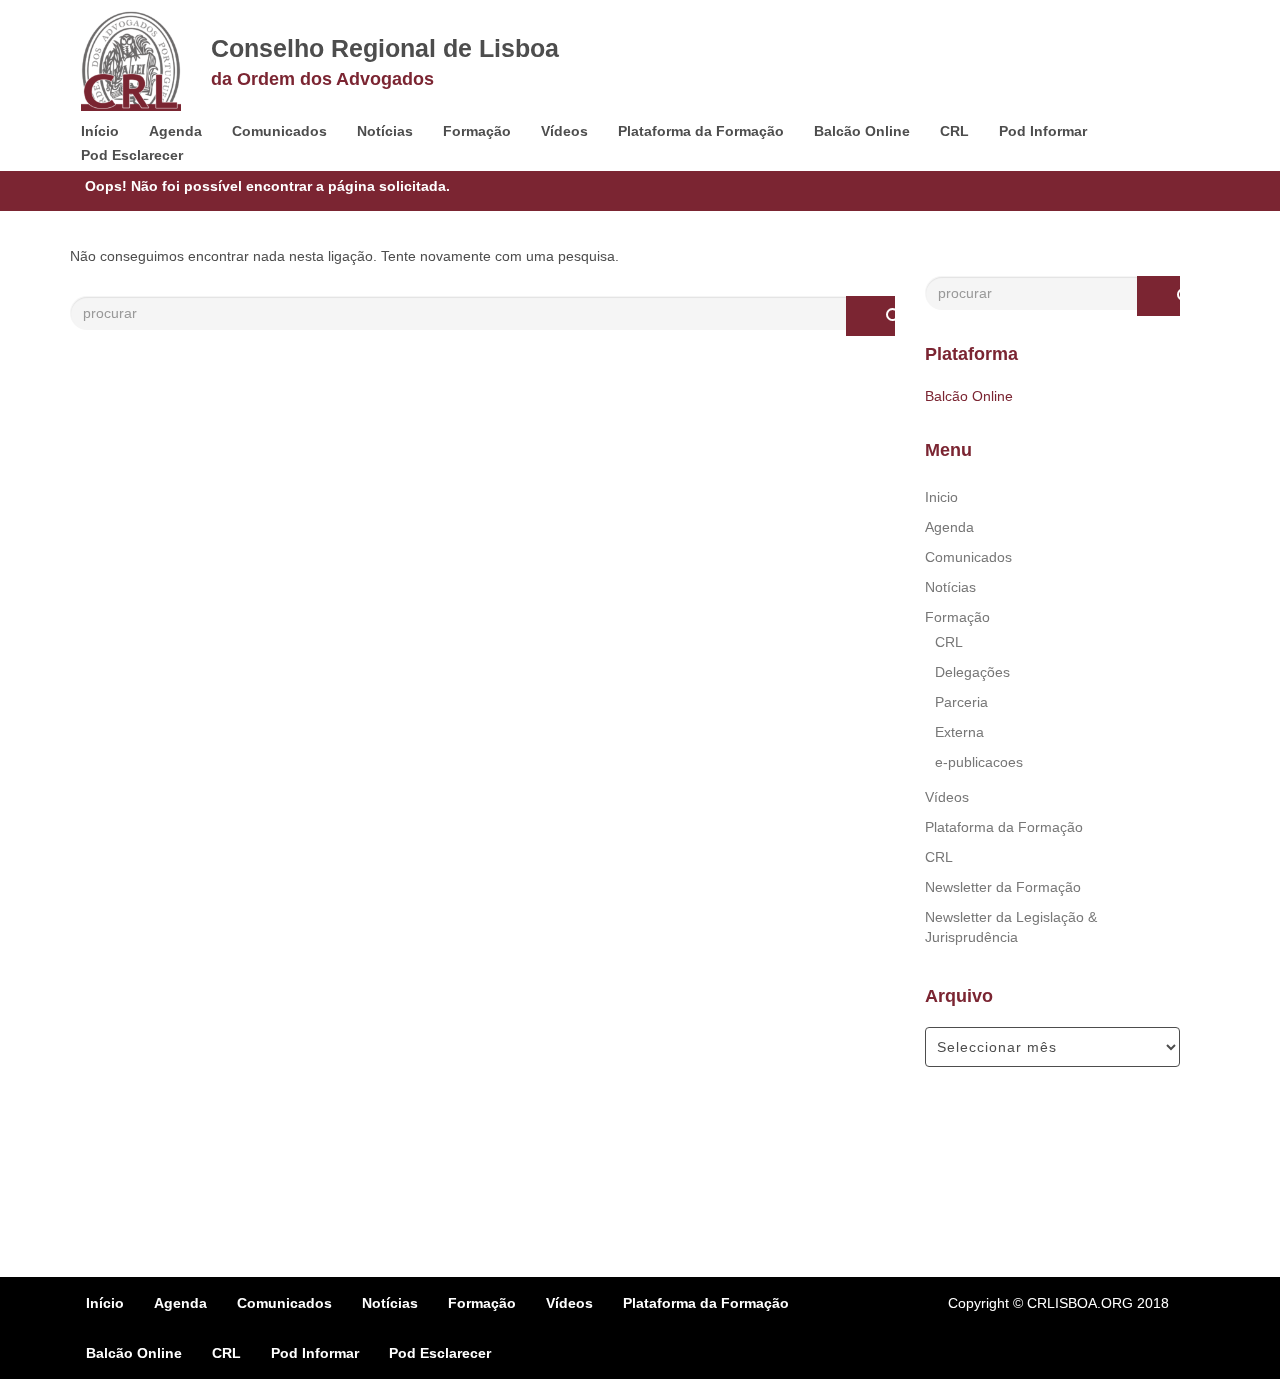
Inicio (941, 497)
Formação (477, 131)
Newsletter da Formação (1003, 887)
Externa (959, 732)
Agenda (175, 131)
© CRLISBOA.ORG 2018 (1091, 1303)
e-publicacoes (979, 762)
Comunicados (279, 131)
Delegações (972, 672)
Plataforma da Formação (701, 131)
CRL (954, 131)
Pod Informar (1043, 131)
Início (100, 131)
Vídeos (564, 131)
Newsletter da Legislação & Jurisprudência (1011, 927)
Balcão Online (862, 131)
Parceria (961, 702)
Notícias (385, 131)
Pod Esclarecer (132, 155)
